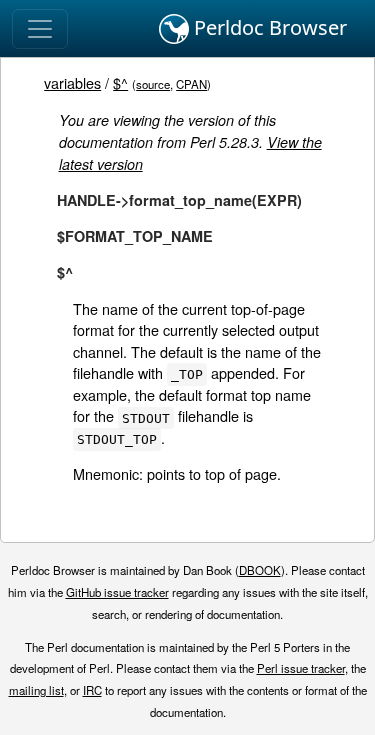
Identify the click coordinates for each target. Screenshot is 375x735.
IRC (92, 690)
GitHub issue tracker (117, 592)
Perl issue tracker (301, 668)
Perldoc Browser (268, 27)
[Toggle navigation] (40, 29)
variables (72, 82)
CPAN (191, 84)
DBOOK (260, 570)
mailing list (36, 690)
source (153, 84)
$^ (120, 82)
